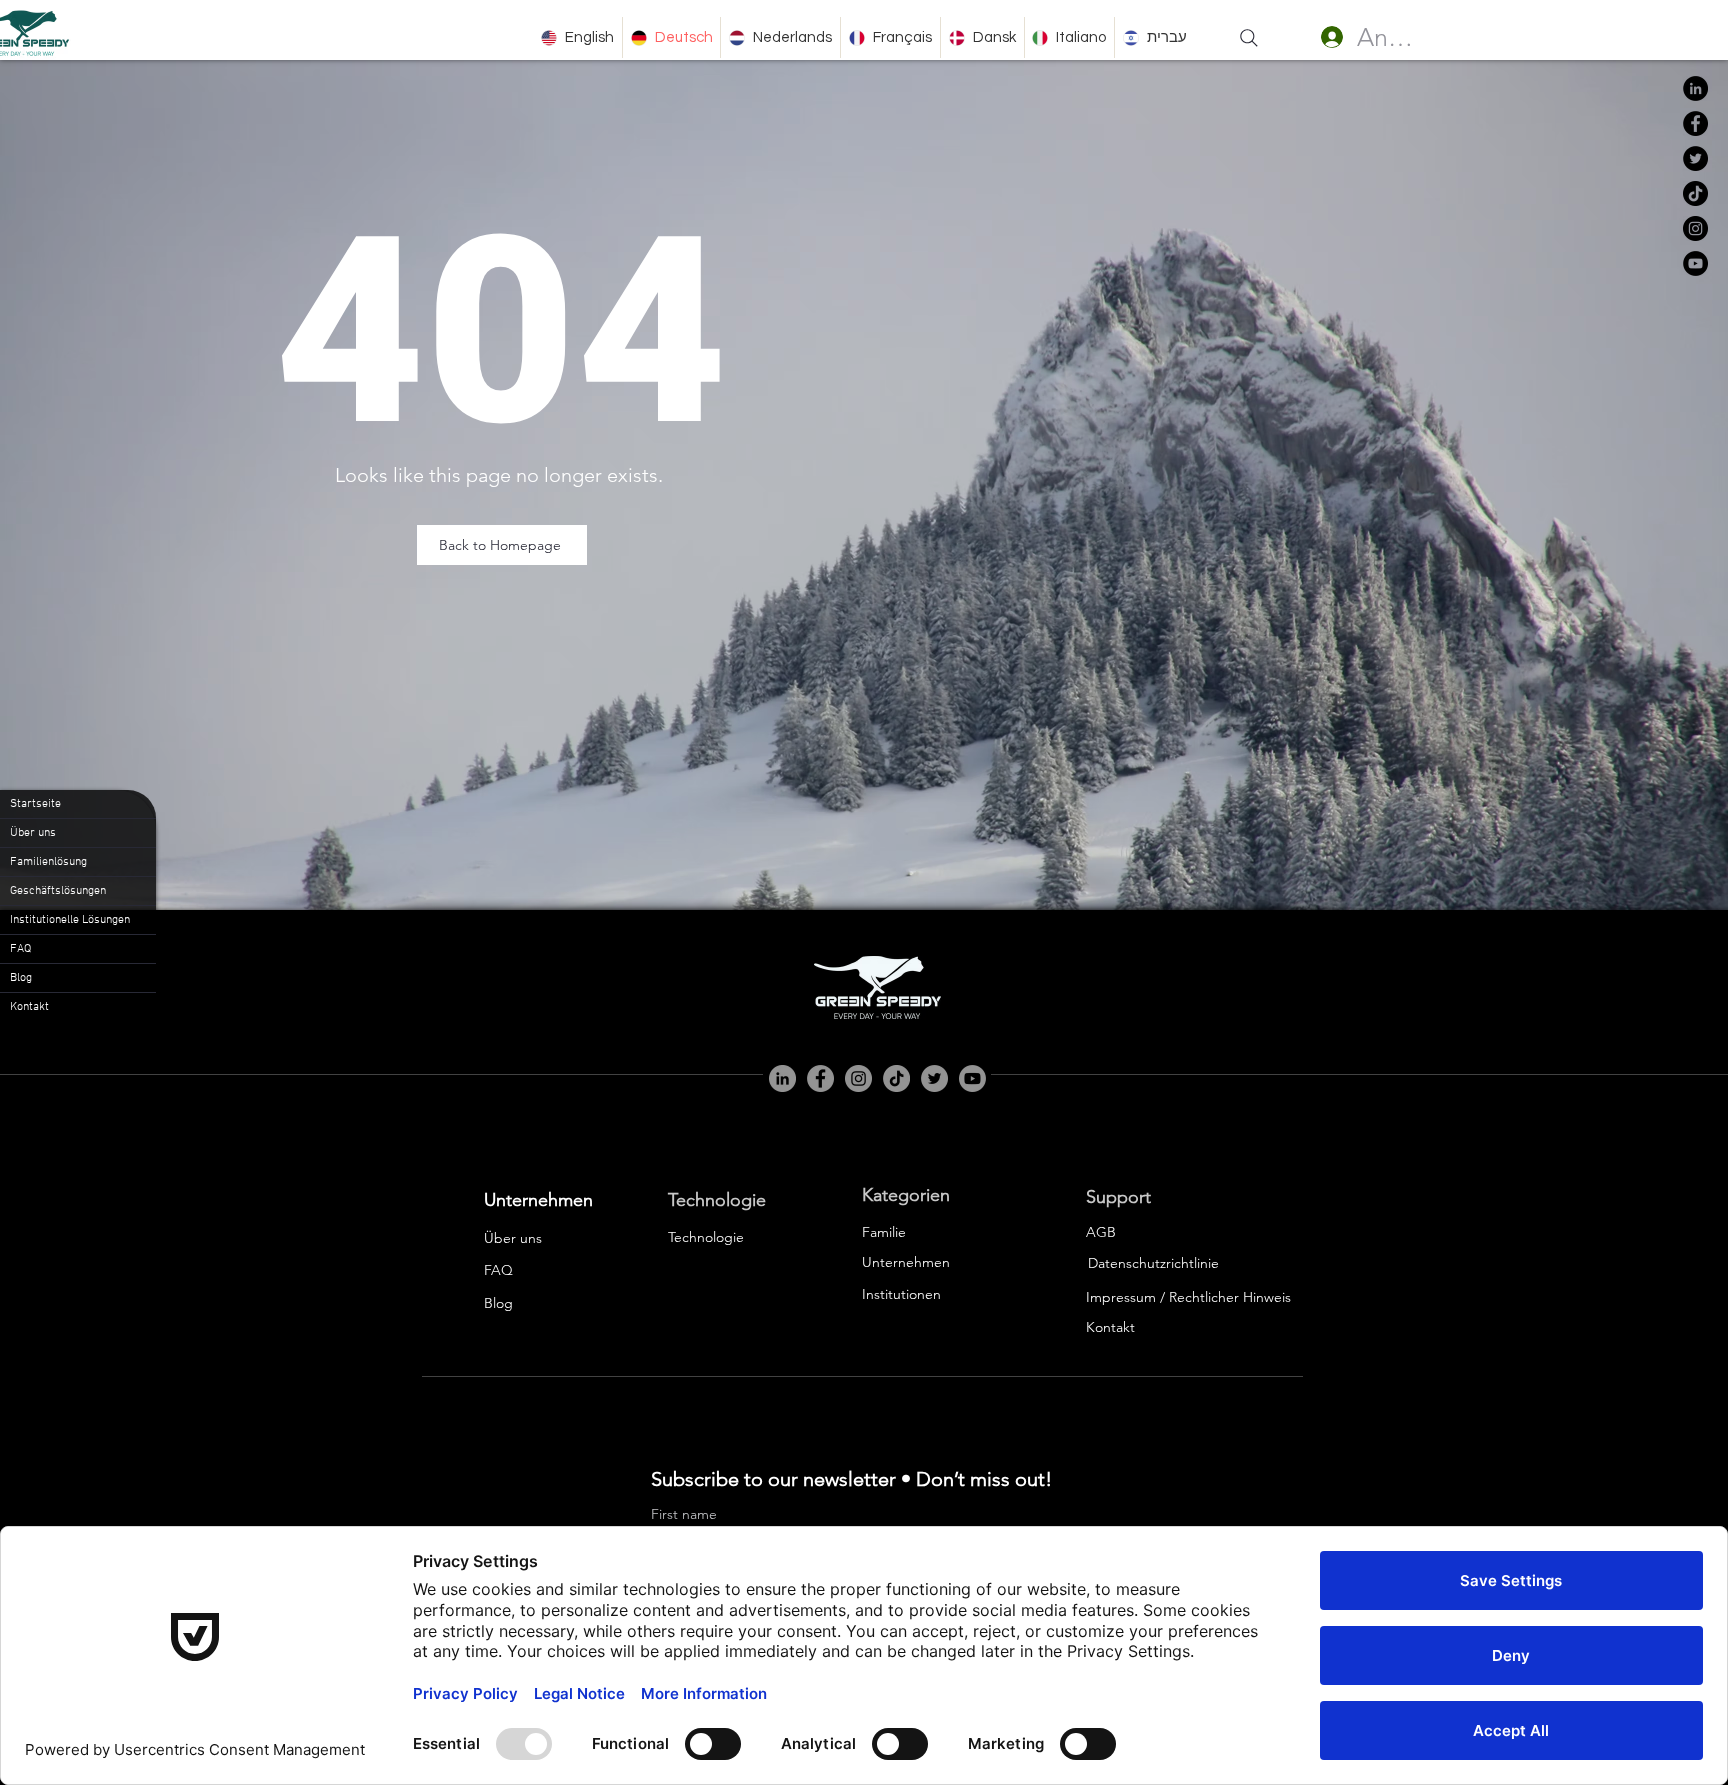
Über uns (33, 833)
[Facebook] (1695, 123)
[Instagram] (1695, 228)
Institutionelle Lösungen (70, 920)
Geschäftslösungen (58, 891)
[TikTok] (1695, 193)
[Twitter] (1695, 158)
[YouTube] (1695, 263)
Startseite (35, 804)
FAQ (20, 949)
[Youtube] (972, 1078)
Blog (21, 978)
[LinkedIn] (1695, 88)
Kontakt (29, 1007)
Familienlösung (48, 862)
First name (684, 1514)
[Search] (1249, 38)
